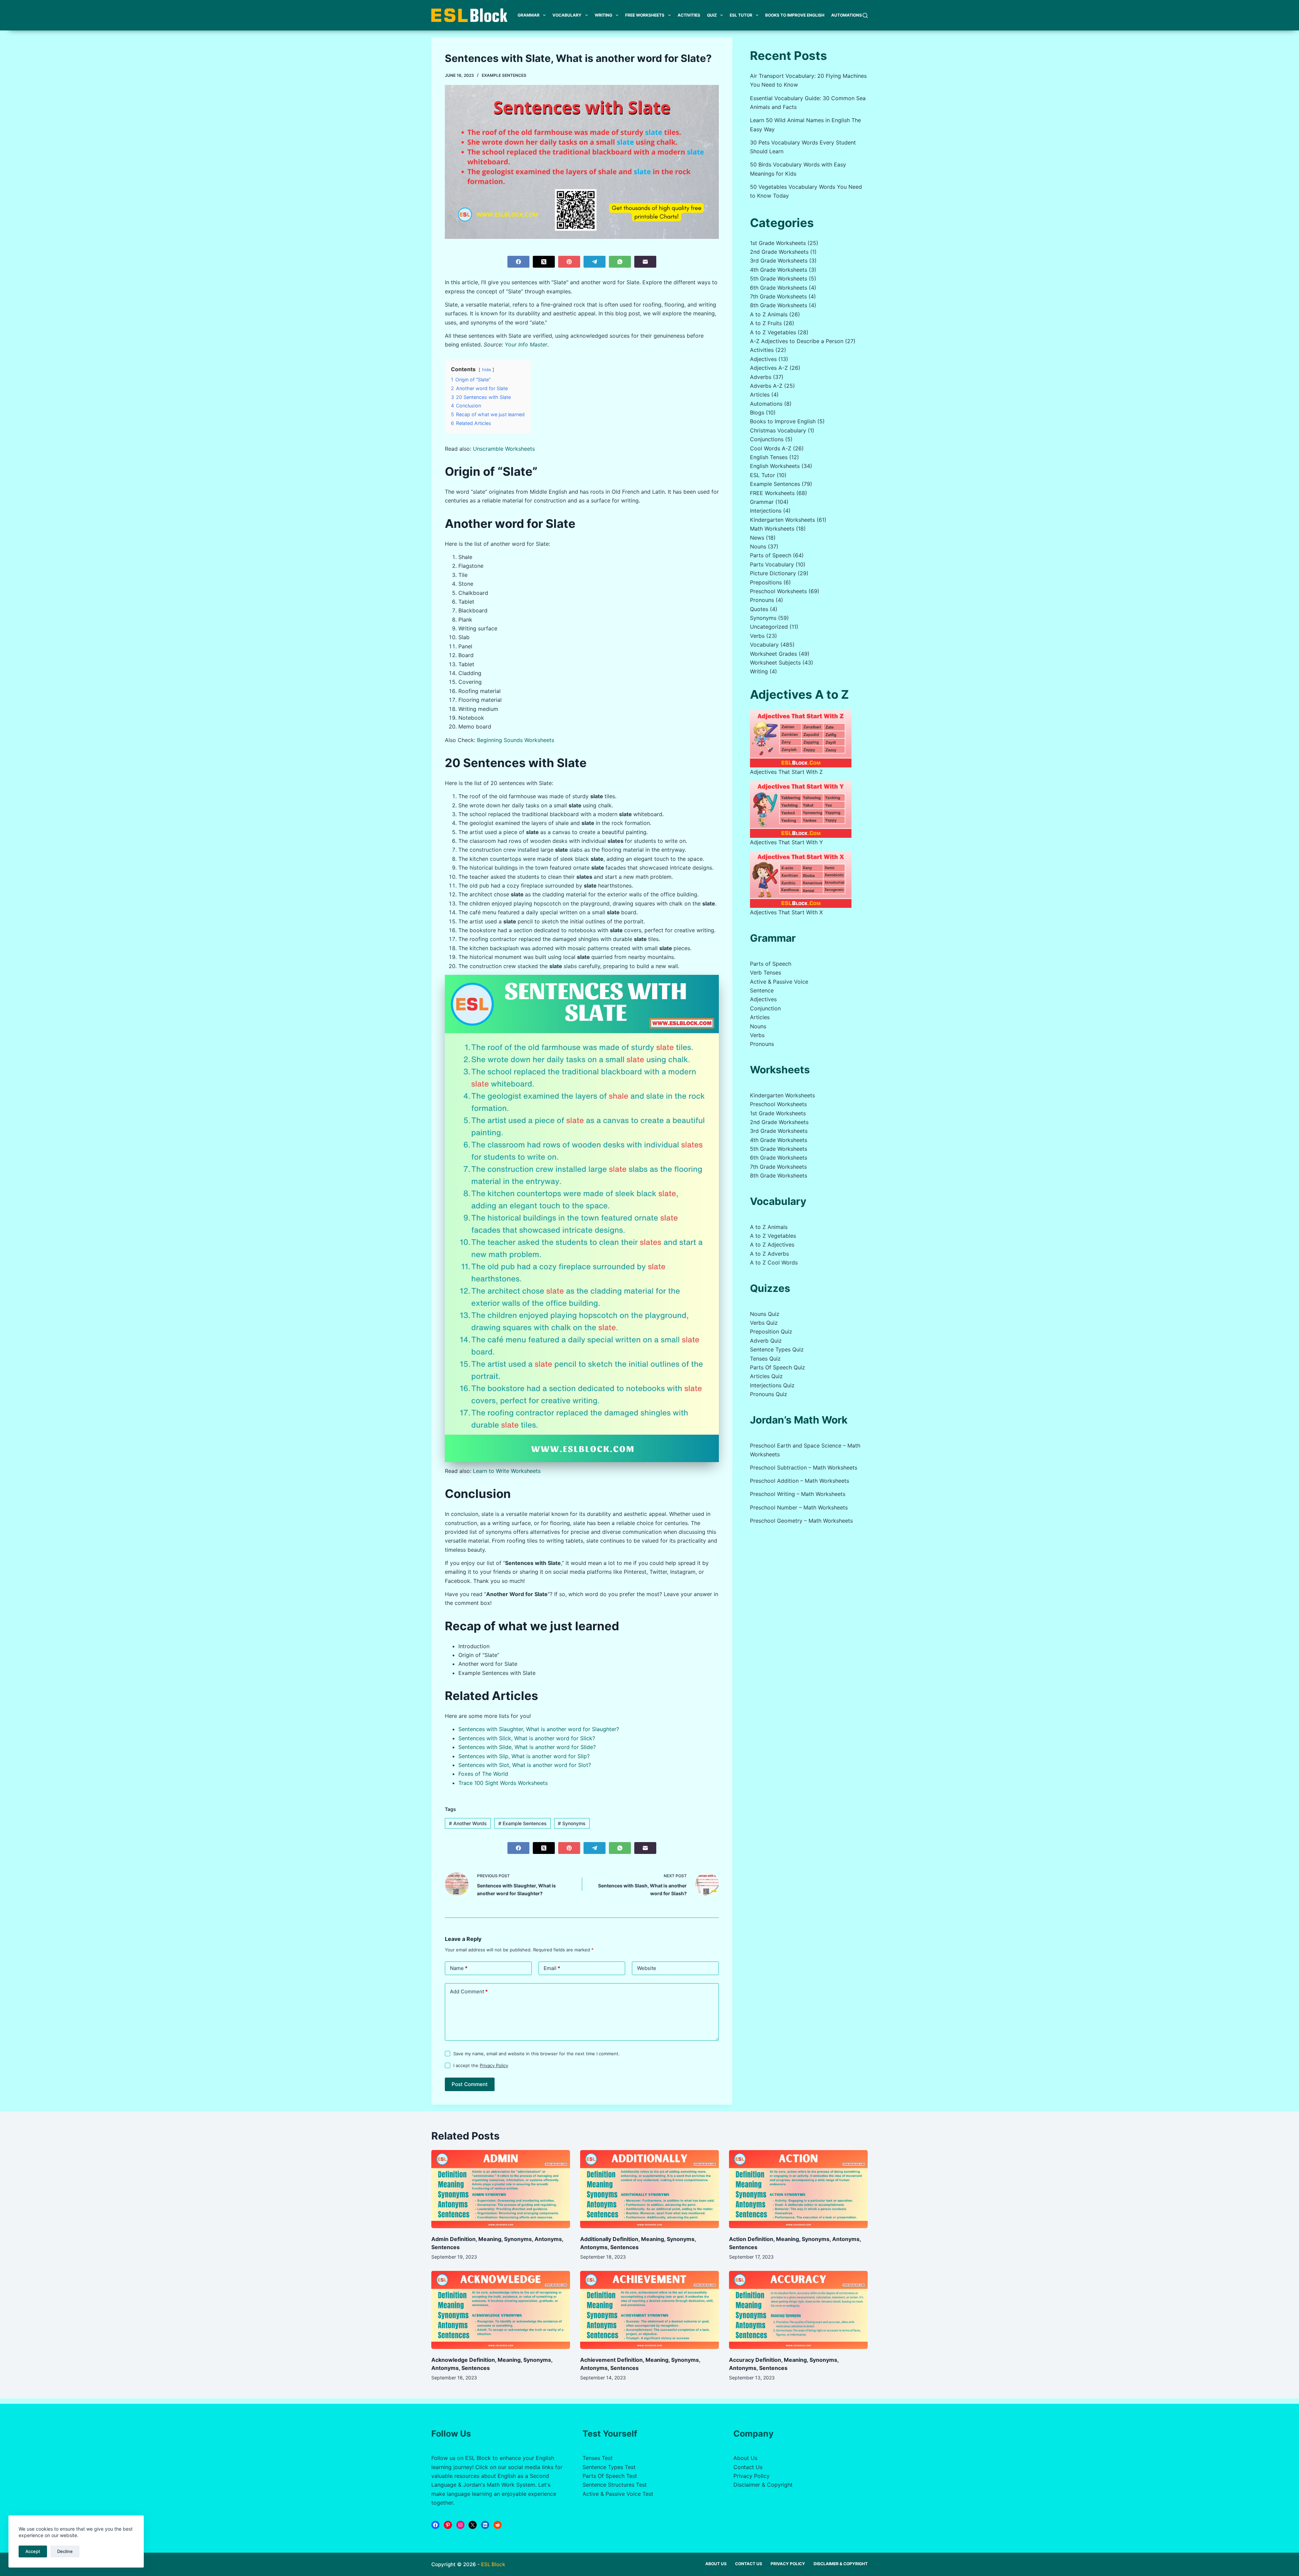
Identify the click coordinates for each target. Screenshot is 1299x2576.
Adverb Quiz (766, 1341)
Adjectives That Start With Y (787, 842)
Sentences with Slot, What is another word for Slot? (525, 1765)
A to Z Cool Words (774, 1262)
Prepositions (766, 582)
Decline (65, 2551)
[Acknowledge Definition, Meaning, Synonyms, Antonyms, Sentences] (501, 2310)
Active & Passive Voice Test (618, 2494)
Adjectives (763, 359)
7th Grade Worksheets (778, 296)
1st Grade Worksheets (778, 243)
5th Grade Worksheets (779, 278)
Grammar (529, 15)
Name (459, 1968)
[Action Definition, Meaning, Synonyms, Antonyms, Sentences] (798, 2189)
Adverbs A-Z (766, 386)
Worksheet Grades (773, 654)
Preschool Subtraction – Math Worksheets (804, 1468)
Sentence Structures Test (615, 2485)
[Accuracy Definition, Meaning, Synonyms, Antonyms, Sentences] (798, 2310)
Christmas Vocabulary (778, 430)
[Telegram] (595, 262)
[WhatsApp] (620, 262)
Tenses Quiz (765, 1359)
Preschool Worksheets (778, 591)
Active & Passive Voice (779, 982)
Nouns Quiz (765, 1314)
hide (486, 370)
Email (552, 1968)
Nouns (758, 546)
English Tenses (769, 457)
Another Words (468, 1823)
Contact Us (748, 2467)
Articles (760, 395)
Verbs (757, 636)
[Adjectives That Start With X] (801, 880)
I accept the (481, 2065)
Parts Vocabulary (772, 564)
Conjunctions (767, 439)
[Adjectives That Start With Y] (801, 809)
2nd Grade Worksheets (779, 252)
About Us (745, 2458)
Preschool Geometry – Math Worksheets (801, 1521)
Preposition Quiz (771, 1331)
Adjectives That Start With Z (786, 772)
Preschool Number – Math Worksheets (799, 1507)
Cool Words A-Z (771, 448)
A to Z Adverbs (769, 1254)
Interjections (766, 511)
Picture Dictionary (773, 573)
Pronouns (762, 600)
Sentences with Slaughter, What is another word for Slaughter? (539, 1729)
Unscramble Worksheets (504, 449)
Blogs (757, 412)
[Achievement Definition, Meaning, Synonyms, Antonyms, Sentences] (649, 2310)
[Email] (645, 262)
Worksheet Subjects (775, 663)
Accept (33, 2551)
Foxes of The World (483, 1774)
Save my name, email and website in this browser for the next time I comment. (537, 2054)
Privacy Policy (494, 2065)
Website (647, 1968)
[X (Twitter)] (544, 262)
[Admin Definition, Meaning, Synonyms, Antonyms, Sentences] (501, 2189)
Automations (847, 15)
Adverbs (761, 377)
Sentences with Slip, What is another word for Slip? (524, 1756)
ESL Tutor (741, 15)
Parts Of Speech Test (610, 2476)
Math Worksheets (772, 529)
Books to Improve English (795, 15)
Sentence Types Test (609, 2467)
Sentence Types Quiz (777, 1349)
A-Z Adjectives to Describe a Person (797, 341)
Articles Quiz (766, 1376)
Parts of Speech (771, 555)
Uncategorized (769, 627)
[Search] (865, 15)
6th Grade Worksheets (779, 288)
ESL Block (493, 2564)
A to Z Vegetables (773, 332)
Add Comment (469, 1991)
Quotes (759, 609)
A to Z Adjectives (772, 1245)
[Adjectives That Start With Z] (801, 739)
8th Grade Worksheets (779, 305)
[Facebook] (518, 262)
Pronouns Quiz (769, 1394)
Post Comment (470, 2084)
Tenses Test (598, 2458)
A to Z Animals (769, 314)
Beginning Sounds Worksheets (516, 740)
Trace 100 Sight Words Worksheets (503, 1783)
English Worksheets (775, 466)
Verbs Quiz (764, 1323)
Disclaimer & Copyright (763, 2485)
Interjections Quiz (772, 1385)
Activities (689, 15)
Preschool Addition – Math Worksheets (800, 1481)
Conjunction (765, 1008)
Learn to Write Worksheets (507, 1471)
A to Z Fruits (766, 323)
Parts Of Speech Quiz (778, 1367)
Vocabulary (567, 15)
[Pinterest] (569, 262)
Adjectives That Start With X (786, 912)
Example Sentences (504, 75)
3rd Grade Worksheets (779, 261)
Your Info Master (526, 344)
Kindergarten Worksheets (782, 520)
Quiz (712, 15)
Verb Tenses (766, 972)
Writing (603, 15)
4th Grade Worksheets (779, 270)
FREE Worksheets (645, 15)
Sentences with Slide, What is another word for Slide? (527, 1747)
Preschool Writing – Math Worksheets (798, 1494)
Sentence (762, 990)
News (757, 538)
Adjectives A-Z (769, 368)
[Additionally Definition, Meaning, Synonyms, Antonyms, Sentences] (649, 2189)
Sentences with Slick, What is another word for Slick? (527, 1738)
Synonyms (572, 1823)
